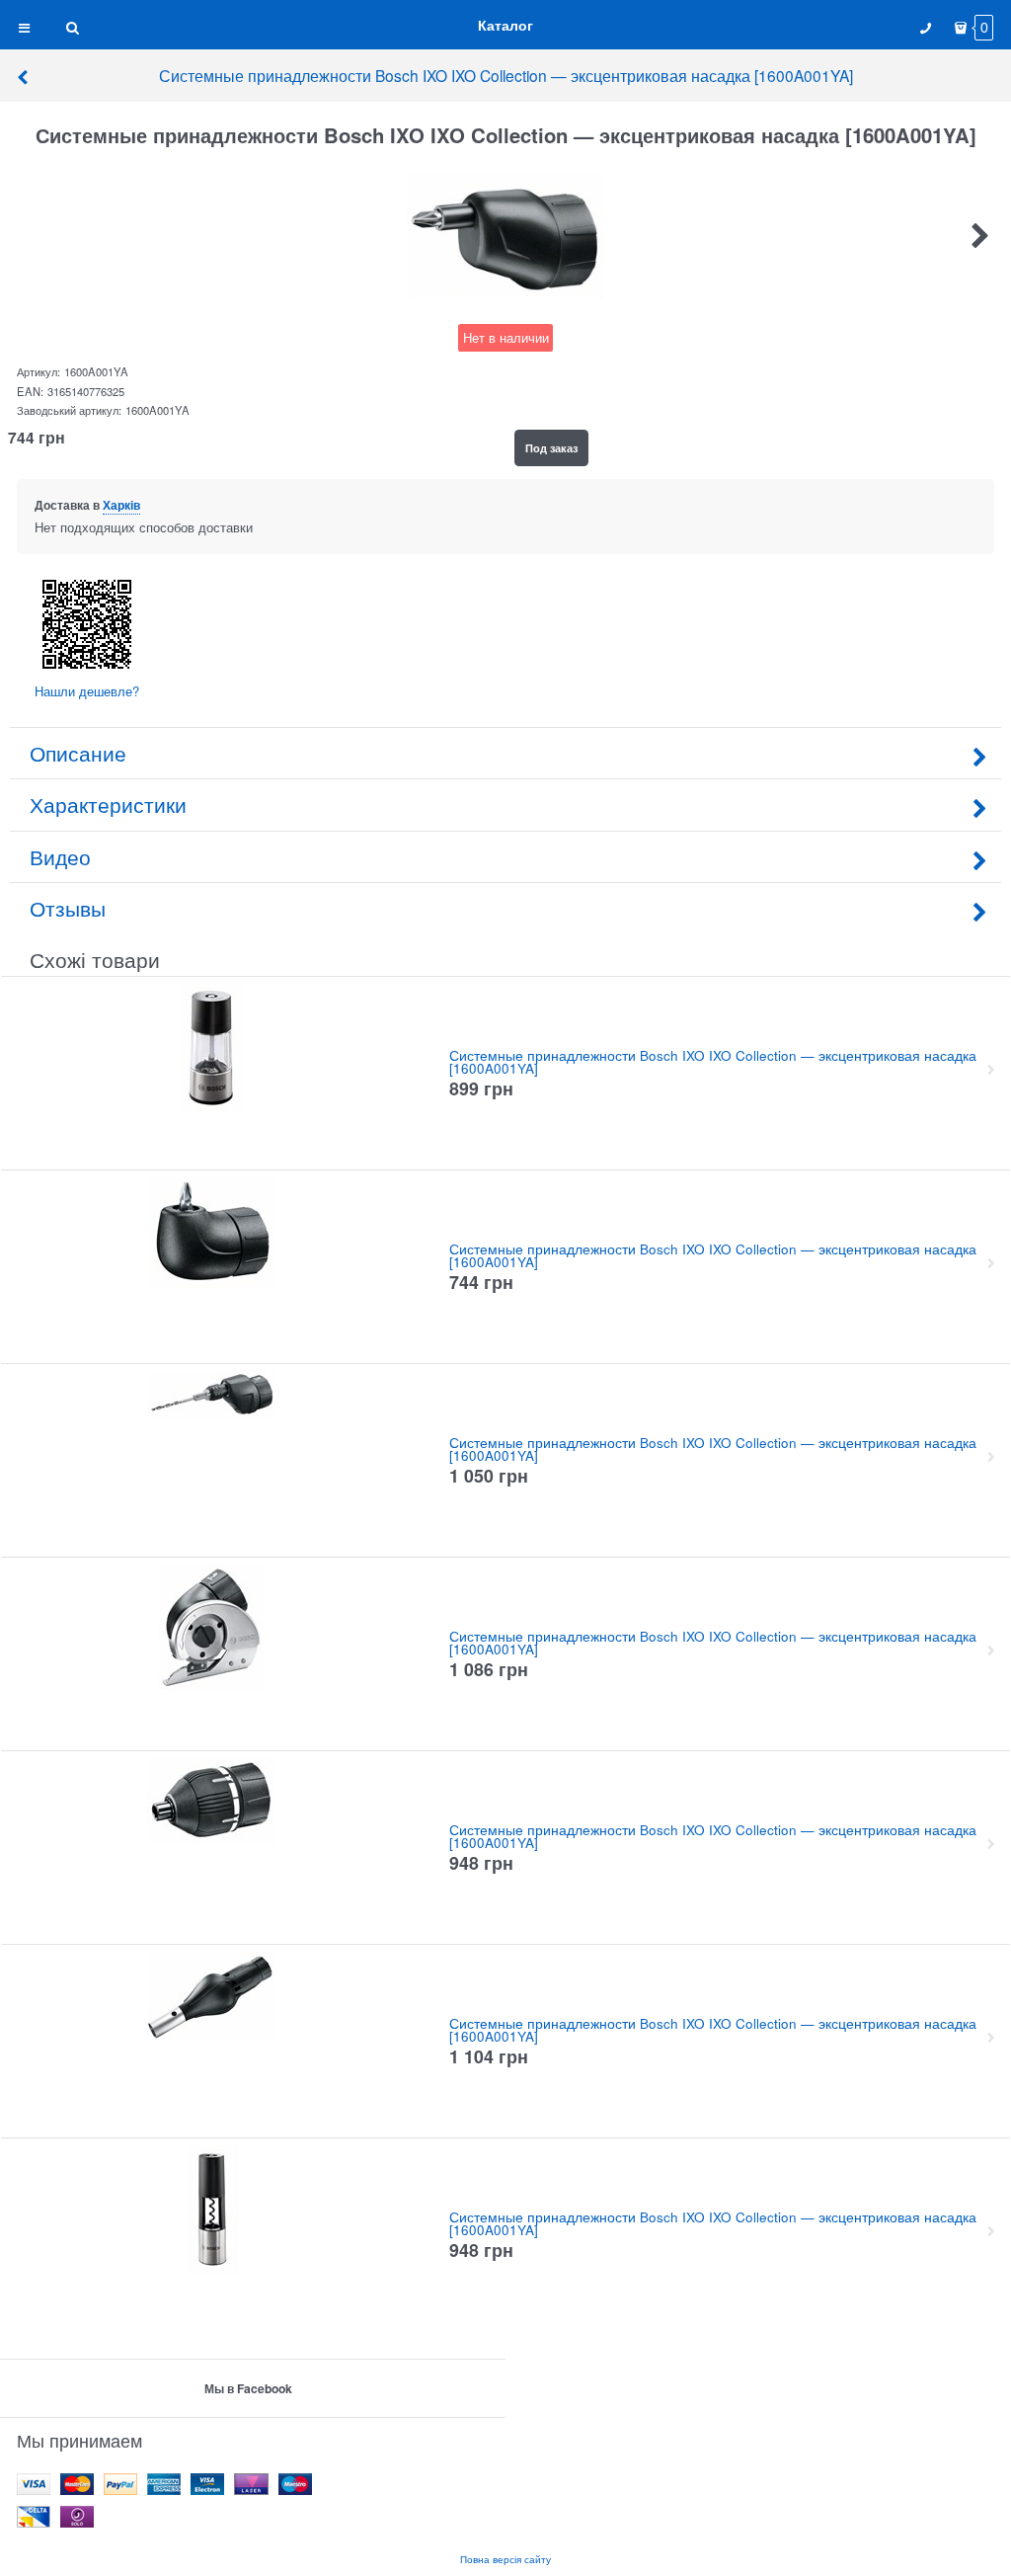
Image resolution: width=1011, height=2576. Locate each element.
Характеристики (108, 804)
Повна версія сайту (505, 2559)
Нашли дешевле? (87, 691)
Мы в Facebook (248, 2388)
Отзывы (68, 908)
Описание (78, 753)
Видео (60, 856)
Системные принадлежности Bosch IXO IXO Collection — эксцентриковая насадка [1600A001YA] (506, 75)
